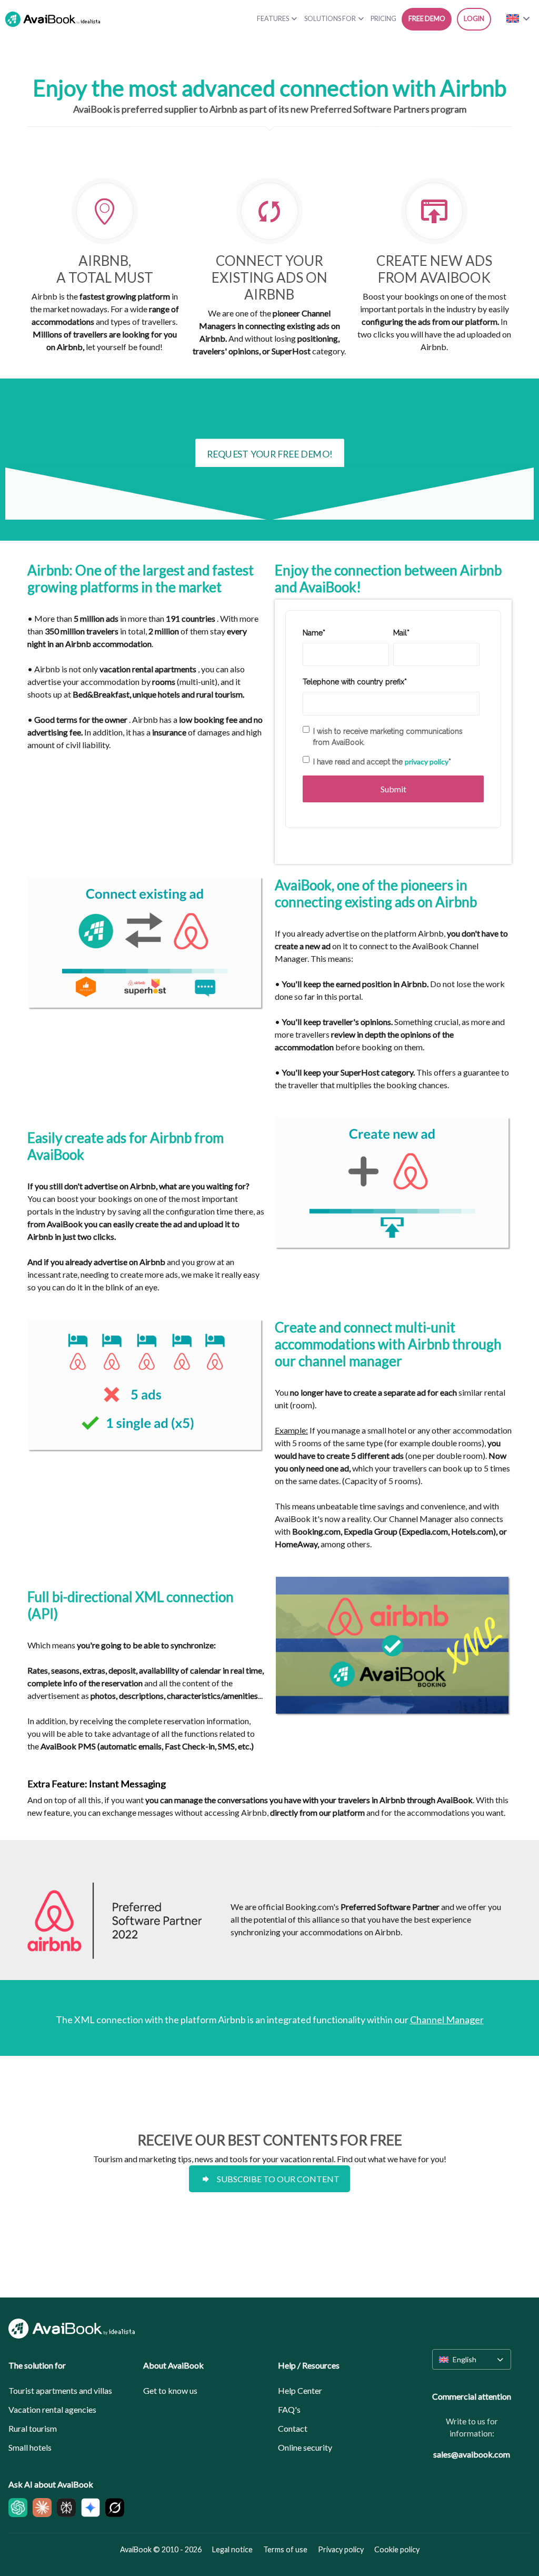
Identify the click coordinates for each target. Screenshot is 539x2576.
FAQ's (289, 2409)
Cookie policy (397, 2549)
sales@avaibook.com (472, 2454)
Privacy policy (341, 2549)
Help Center (300, 2390)
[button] (472, 2359)
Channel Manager (447, 2020)
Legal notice (232, 2549)
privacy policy (427, 762)
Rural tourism (33, 2428)
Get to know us (170, 2390)
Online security (305, 2447)
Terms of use (285, 2549)
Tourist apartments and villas (60, 2390)
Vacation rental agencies (52, 2409)
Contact (293, 2428)
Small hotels (30, 2447)
